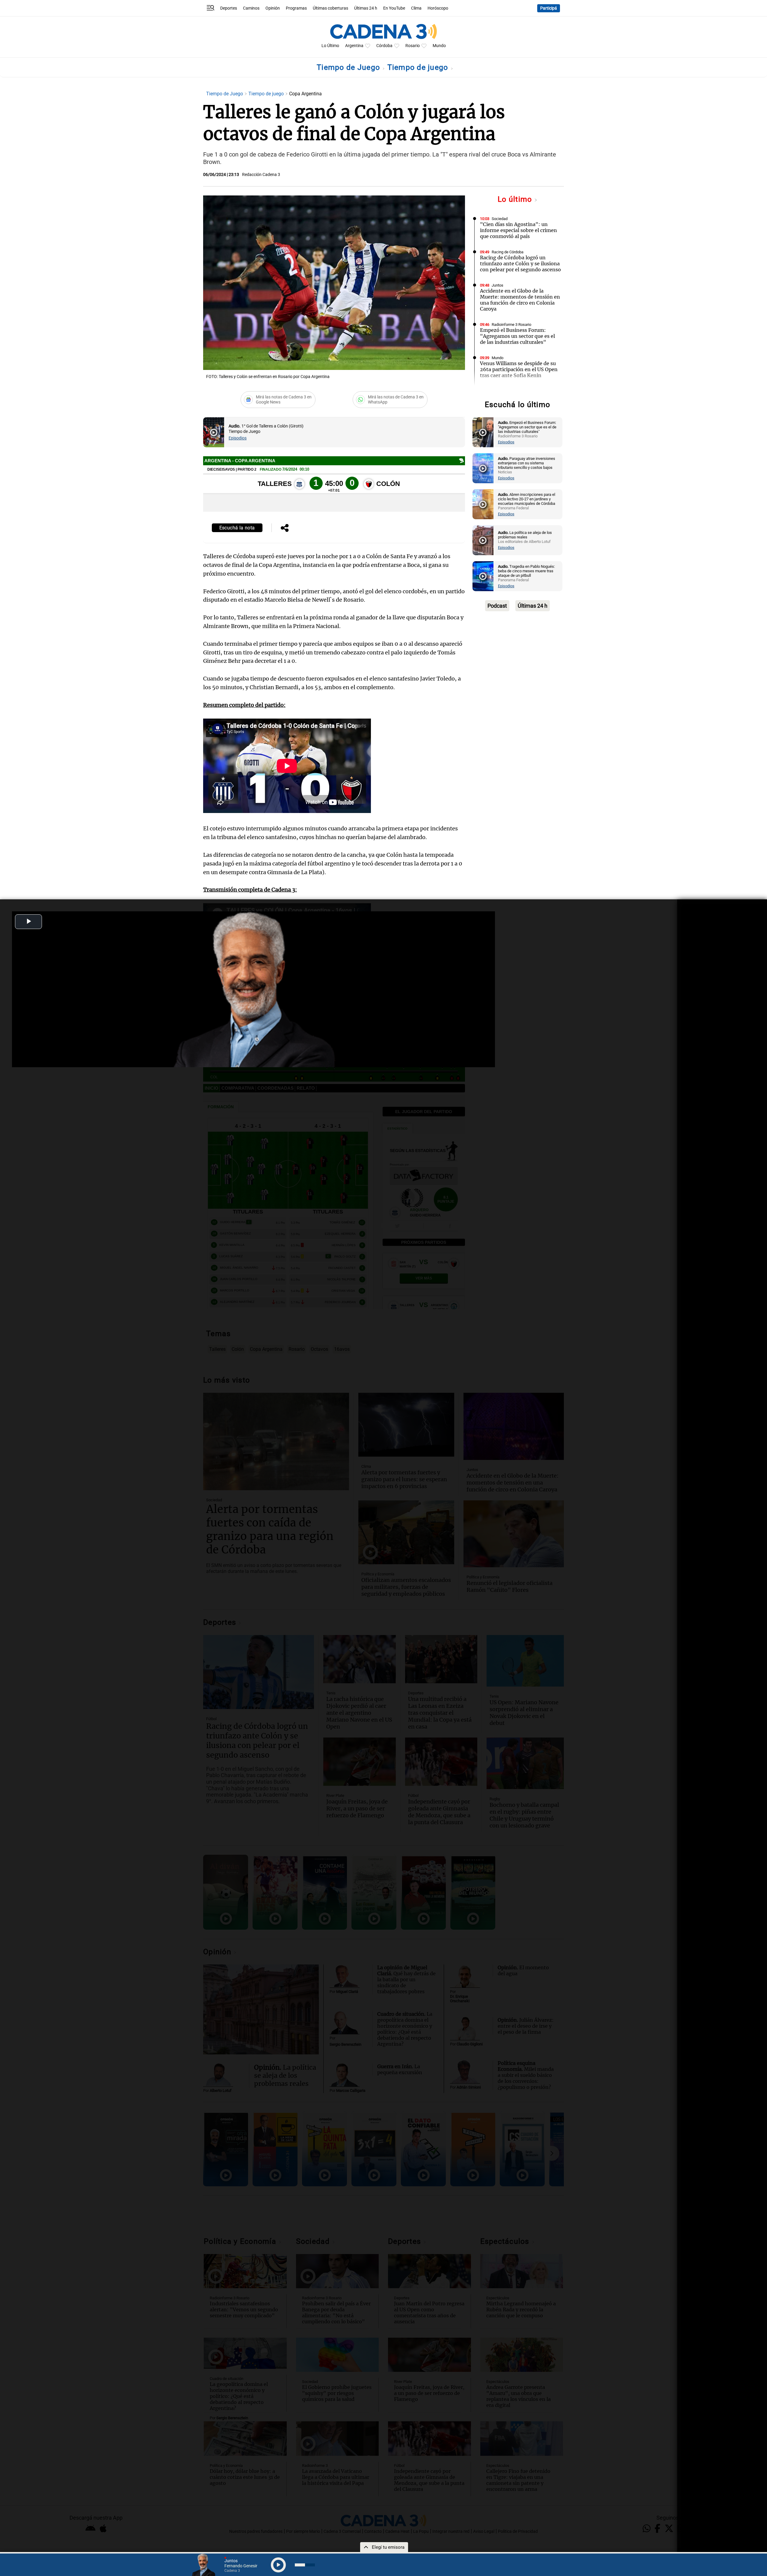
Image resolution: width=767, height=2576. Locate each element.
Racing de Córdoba (508, 252)
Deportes (229, 8)
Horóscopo (438, 8)
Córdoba (384, 46)
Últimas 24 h (366, 8)
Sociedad (500, 219)
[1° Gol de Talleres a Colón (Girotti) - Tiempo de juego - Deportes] (214, 432)
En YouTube (394, 8)
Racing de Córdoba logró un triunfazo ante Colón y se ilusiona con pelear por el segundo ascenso (520, 264)
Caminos (251, 8)
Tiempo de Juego (349, 67)
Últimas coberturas (330, 8)
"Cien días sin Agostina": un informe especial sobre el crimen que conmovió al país (518, 230)
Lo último (516, 199)
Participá (549, 8)
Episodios (238, 438)
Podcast (497, 606)
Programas (296, 8)
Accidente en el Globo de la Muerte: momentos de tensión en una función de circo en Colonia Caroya (520, 300)
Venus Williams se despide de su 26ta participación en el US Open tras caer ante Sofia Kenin (519, 369)
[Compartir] (285, 529)
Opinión (273, 8)
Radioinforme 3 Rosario (511, 325)
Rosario (413, 46)
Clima (416, 8)
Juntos (498, 285)
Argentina (354, 46)
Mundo (439, 46)
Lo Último (330, 46)
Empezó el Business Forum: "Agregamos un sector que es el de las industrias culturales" (517, 336)
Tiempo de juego (419, 67)
